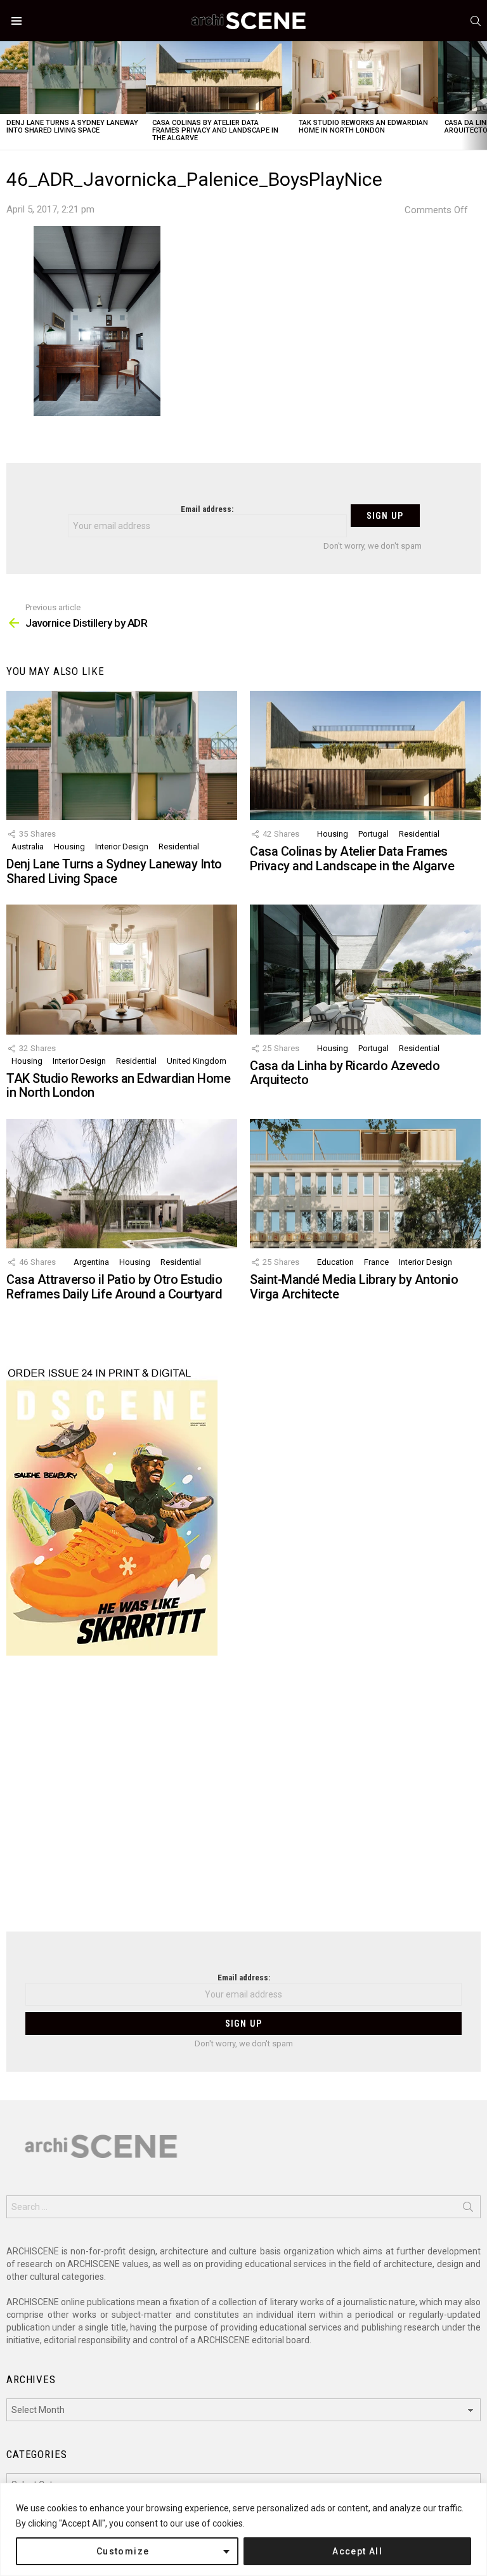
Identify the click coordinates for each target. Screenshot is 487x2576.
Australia (28, 847)
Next (481, 95)
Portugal (373, 834)
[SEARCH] (476, 21)
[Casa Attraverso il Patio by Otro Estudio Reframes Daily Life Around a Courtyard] (122, 1184)
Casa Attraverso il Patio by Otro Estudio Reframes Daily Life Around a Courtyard (114, 1287)
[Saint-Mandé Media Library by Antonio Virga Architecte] (365, 1184)
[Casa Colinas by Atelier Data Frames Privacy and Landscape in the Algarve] (219, 78)
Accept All (357, 2551)
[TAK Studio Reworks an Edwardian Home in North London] (365, 78)
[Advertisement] (243, 1801)
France (376, 1262)
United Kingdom (197, 1061)
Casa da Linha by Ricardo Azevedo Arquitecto (345, 1073)
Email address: (207, 509)
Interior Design (122, 847)
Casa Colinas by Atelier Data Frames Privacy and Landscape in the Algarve (215, 130)
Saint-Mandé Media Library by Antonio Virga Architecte (354, 1287)
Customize (123, 2551)
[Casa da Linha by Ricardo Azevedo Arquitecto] (365, 970)
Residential (179, 847)
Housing (69, 847)
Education (335, 1262)
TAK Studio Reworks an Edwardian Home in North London (363, 127)
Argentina (91, 1262)
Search (468, 2209)
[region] (243, 2529)
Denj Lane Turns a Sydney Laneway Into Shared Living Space (72, 127)
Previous (6, 95)
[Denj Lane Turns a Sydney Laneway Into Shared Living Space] (73, 78)
